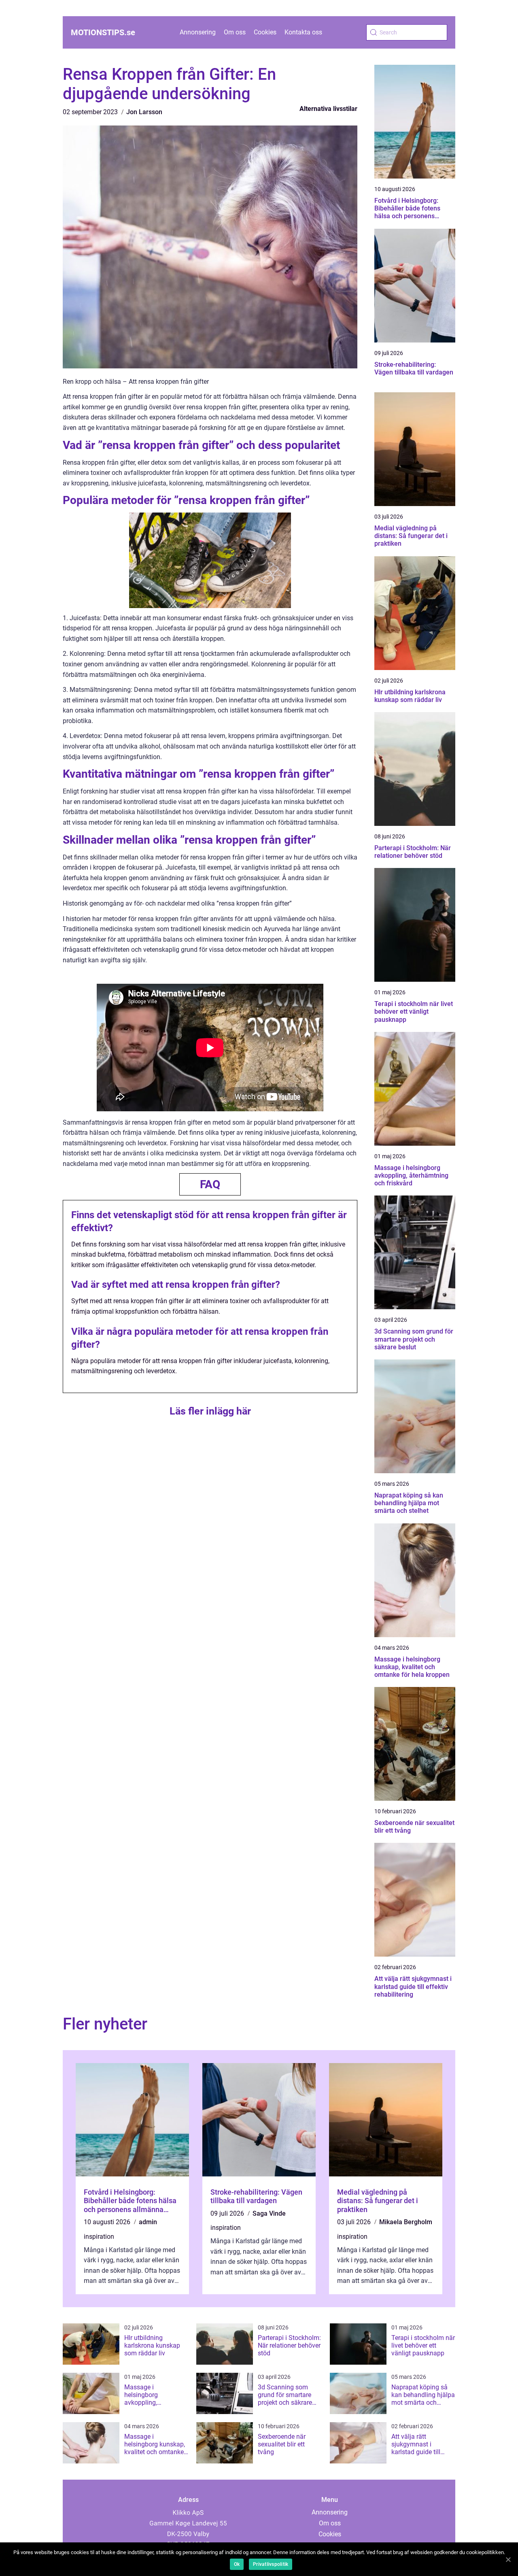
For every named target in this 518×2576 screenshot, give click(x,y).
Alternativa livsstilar (328, 109)
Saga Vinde (269, 2213)
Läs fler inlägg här (210, 1411)
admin (148, 2222)
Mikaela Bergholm (406, 2222)
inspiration (99, 2237)
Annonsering (198, 32)
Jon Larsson (144, 112)
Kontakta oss (303, 32)
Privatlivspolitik (271, 2564)
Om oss (235, 32)
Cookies (265, 32)
